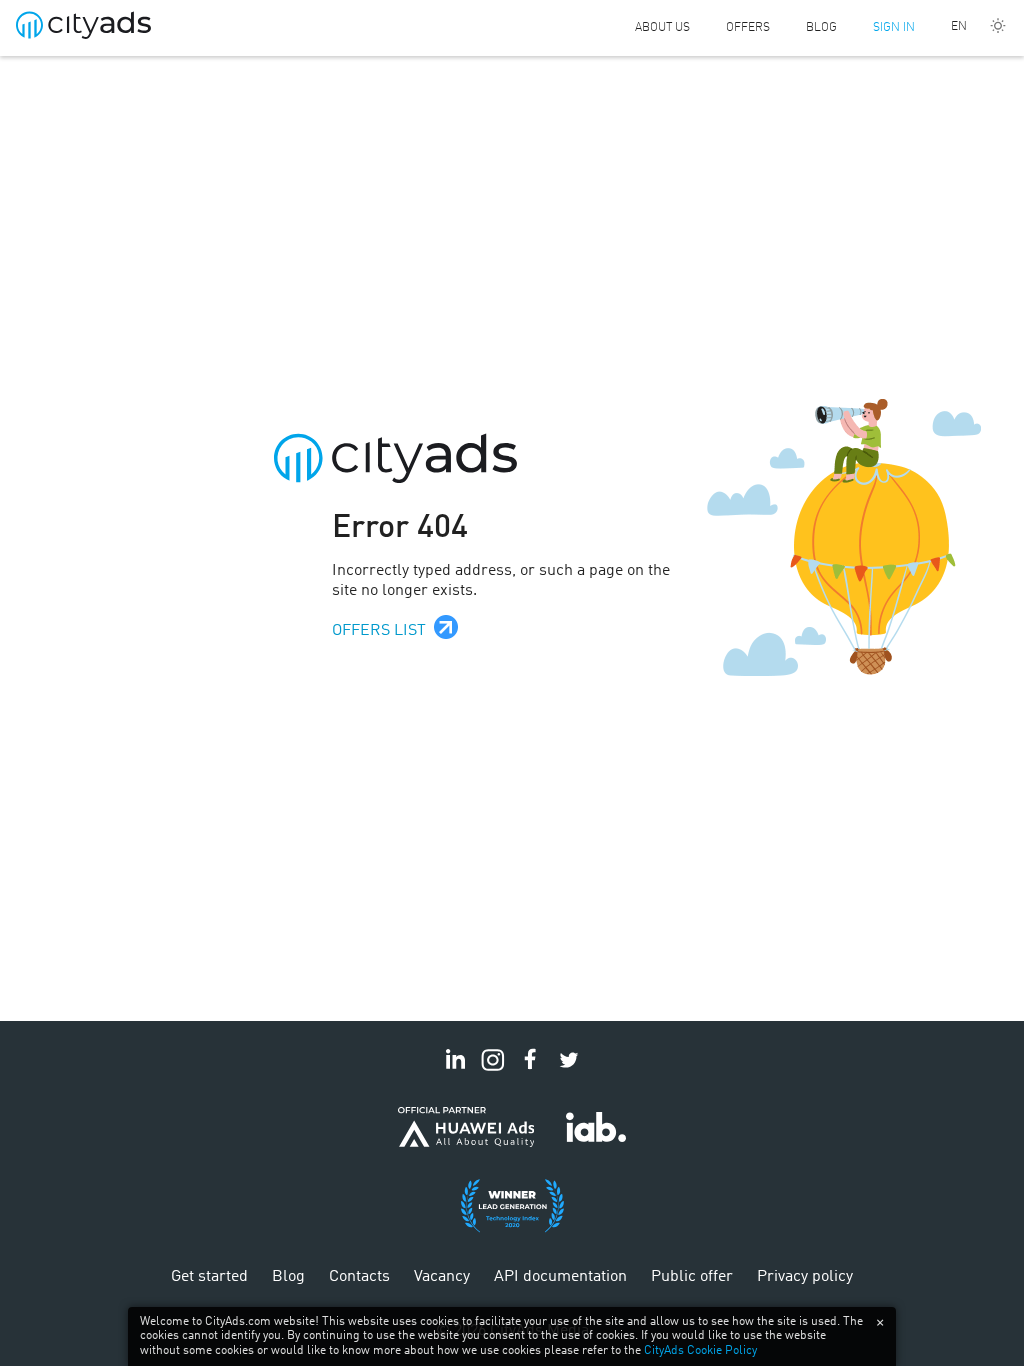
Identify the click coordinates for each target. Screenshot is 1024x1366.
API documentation (560, 1277)
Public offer (692, 1277)
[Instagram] (493, 1071)
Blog (821, 28)
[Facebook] (531, 1071)
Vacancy (442, 1277)
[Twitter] (569, 1071)
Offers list (379, 631)
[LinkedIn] (455, 1071)
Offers (748, 28)
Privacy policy (805, 1277)
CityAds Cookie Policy (700, 1351)
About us (662, 28)
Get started (209, 1277)
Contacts (359, 1277)
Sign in (894, 28)
